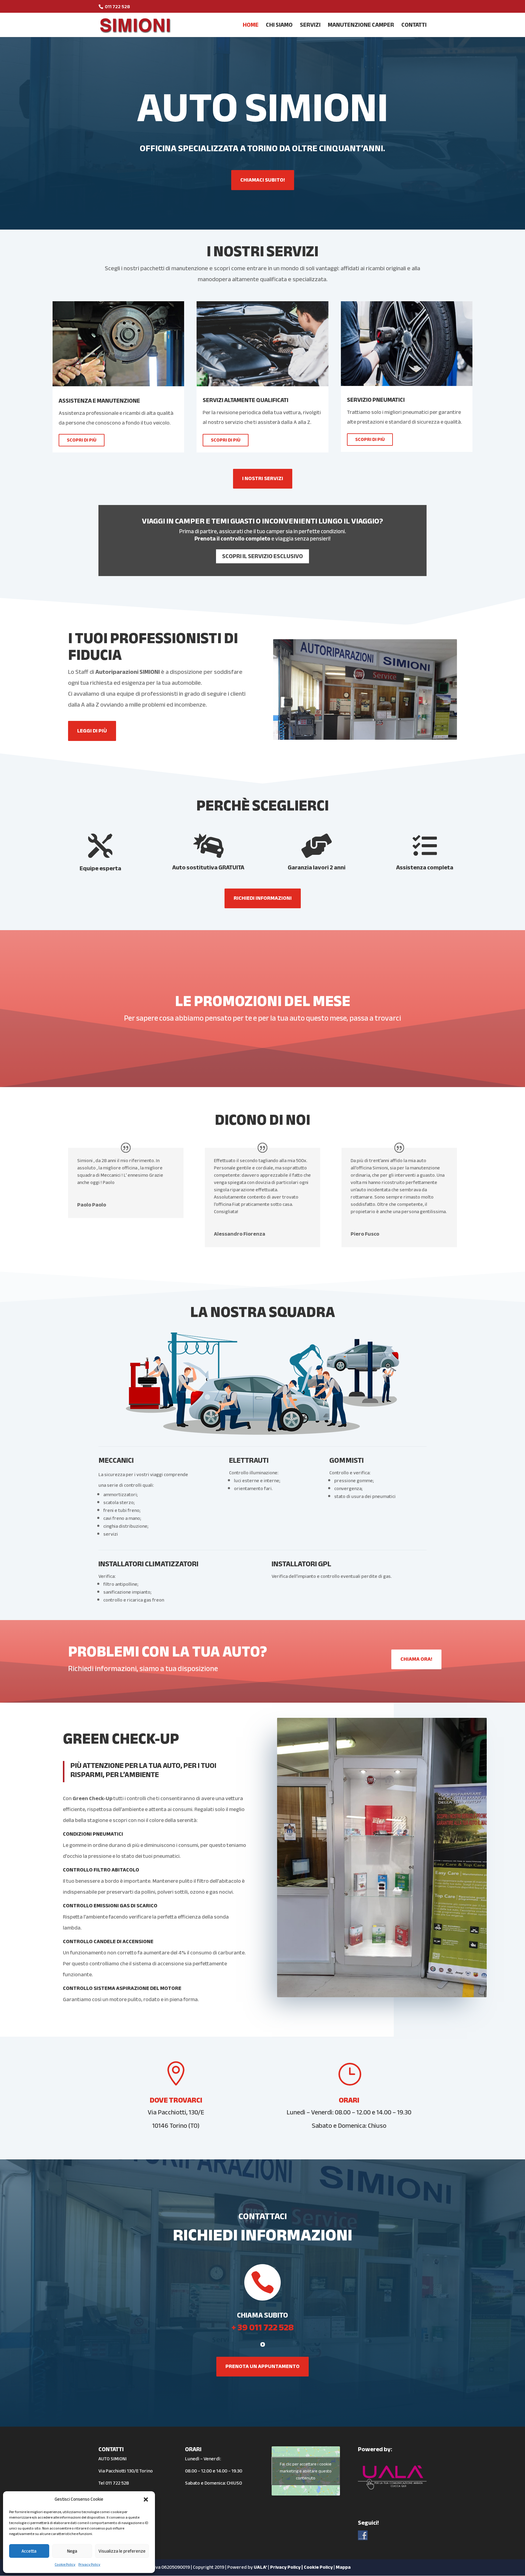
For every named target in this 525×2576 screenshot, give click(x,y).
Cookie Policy (65, 2564)
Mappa (343, 2567)
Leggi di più (92, 731)
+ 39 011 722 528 (263, 2327)
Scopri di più (82, 440)
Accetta (29, 2551)
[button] (146, 2499)
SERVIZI (310, 27)
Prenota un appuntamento (262, 2366)
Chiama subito (262, 2315)
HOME (251, 27)
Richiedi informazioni (263, 898)
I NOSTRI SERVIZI (263, 478)
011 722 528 (117, 2483)
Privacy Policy (89, 2564)
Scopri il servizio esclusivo (262, 556)
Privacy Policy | (287, 2567)
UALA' (260, 2567)
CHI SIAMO (279, 27)
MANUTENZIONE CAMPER (361, 27)
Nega (72, 2551)
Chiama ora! (416, 1659)
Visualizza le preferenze (122, 2551)
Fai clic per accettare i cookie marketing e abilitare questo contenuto (306, 2471)
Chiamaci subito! (263, 180)
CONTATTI (414, 27)
